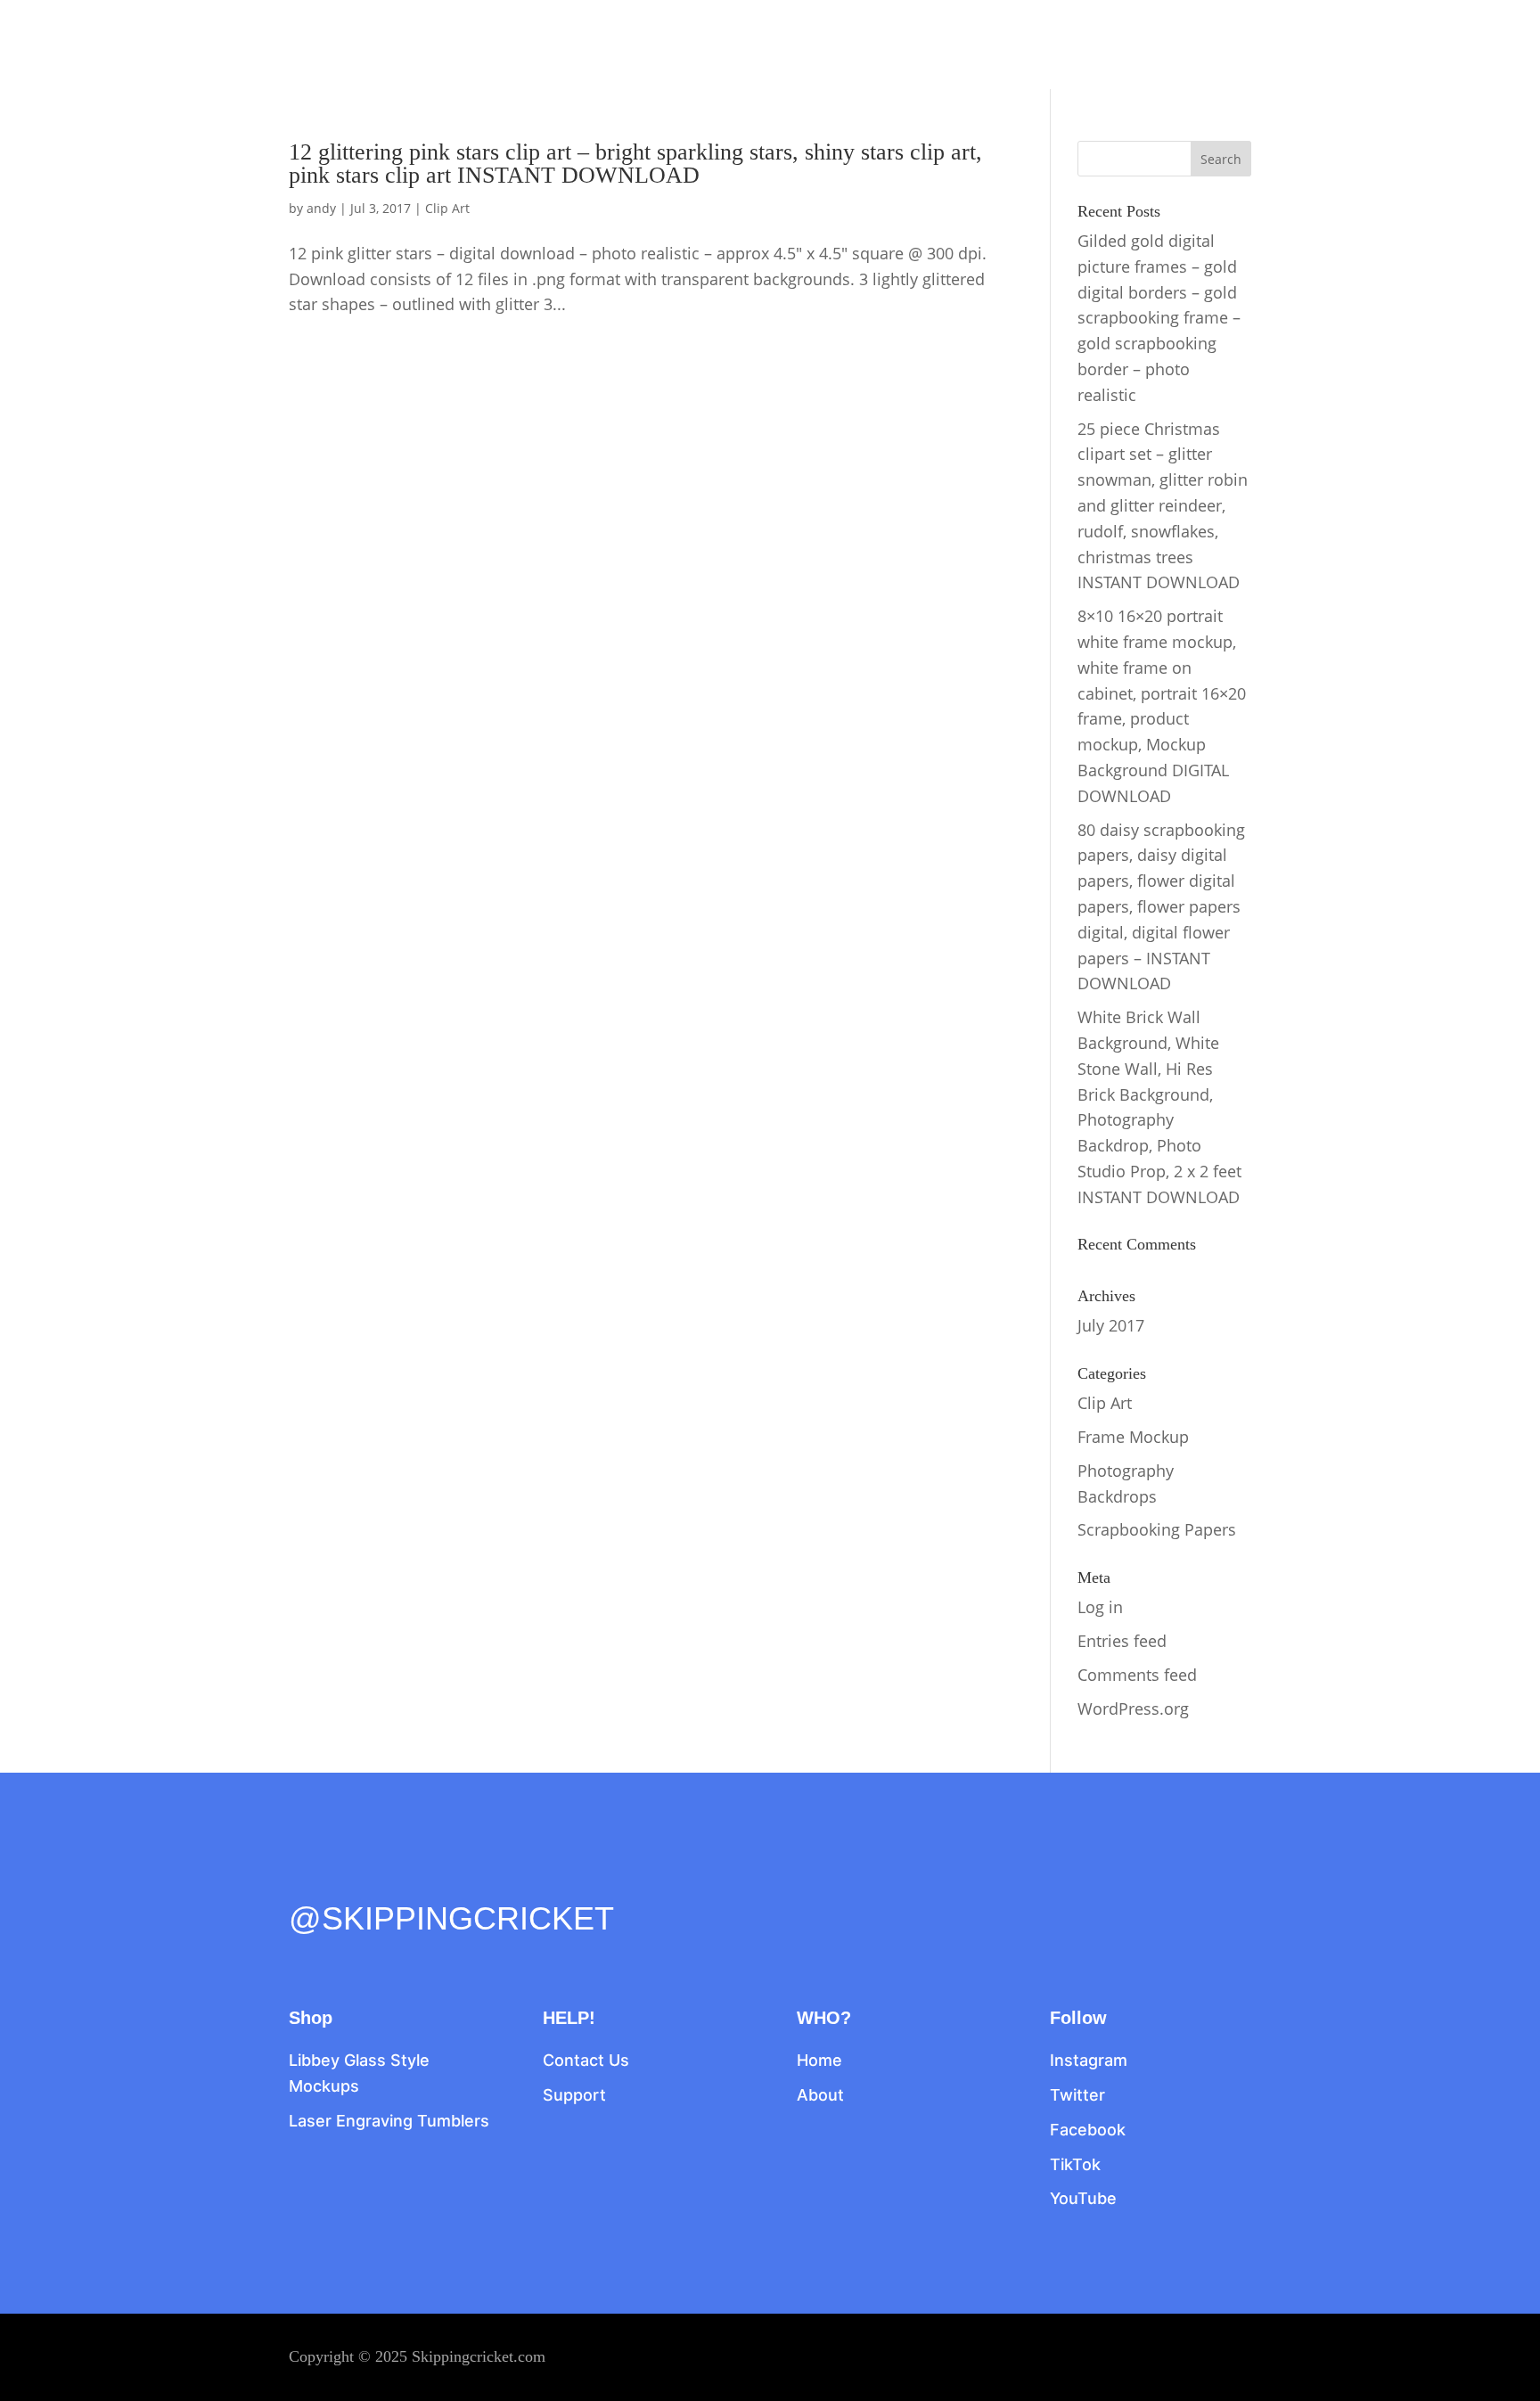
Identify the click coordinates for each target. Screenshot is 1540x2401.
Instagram (1089, 2060)
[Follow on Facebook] (303, 1880)
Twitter (1077, 2095)
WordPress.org (1133, 1709)
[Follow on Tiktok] (415, 1880)
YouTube (1083, 2198)
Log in (1100, 1607)
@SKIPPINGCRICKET (451, 1918)
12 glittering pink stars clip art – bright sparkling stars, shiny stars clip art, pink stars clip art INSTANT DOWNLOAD (635, 164)
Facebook (1088, 2130)
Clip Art (447, 208)
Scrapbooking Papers (1157, 1529)
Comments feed (1137, 1675)
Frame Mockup (1133, 1437)
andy (321, 208)
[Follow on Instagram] (378, 1880)
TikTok (1075, 2164)
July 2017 (1111, 1325)
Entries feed (1122, 1641)
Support (574, 2095)
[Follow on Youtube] (453, 1880)
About (820, 2095)
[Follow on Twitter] (340, 1880)
